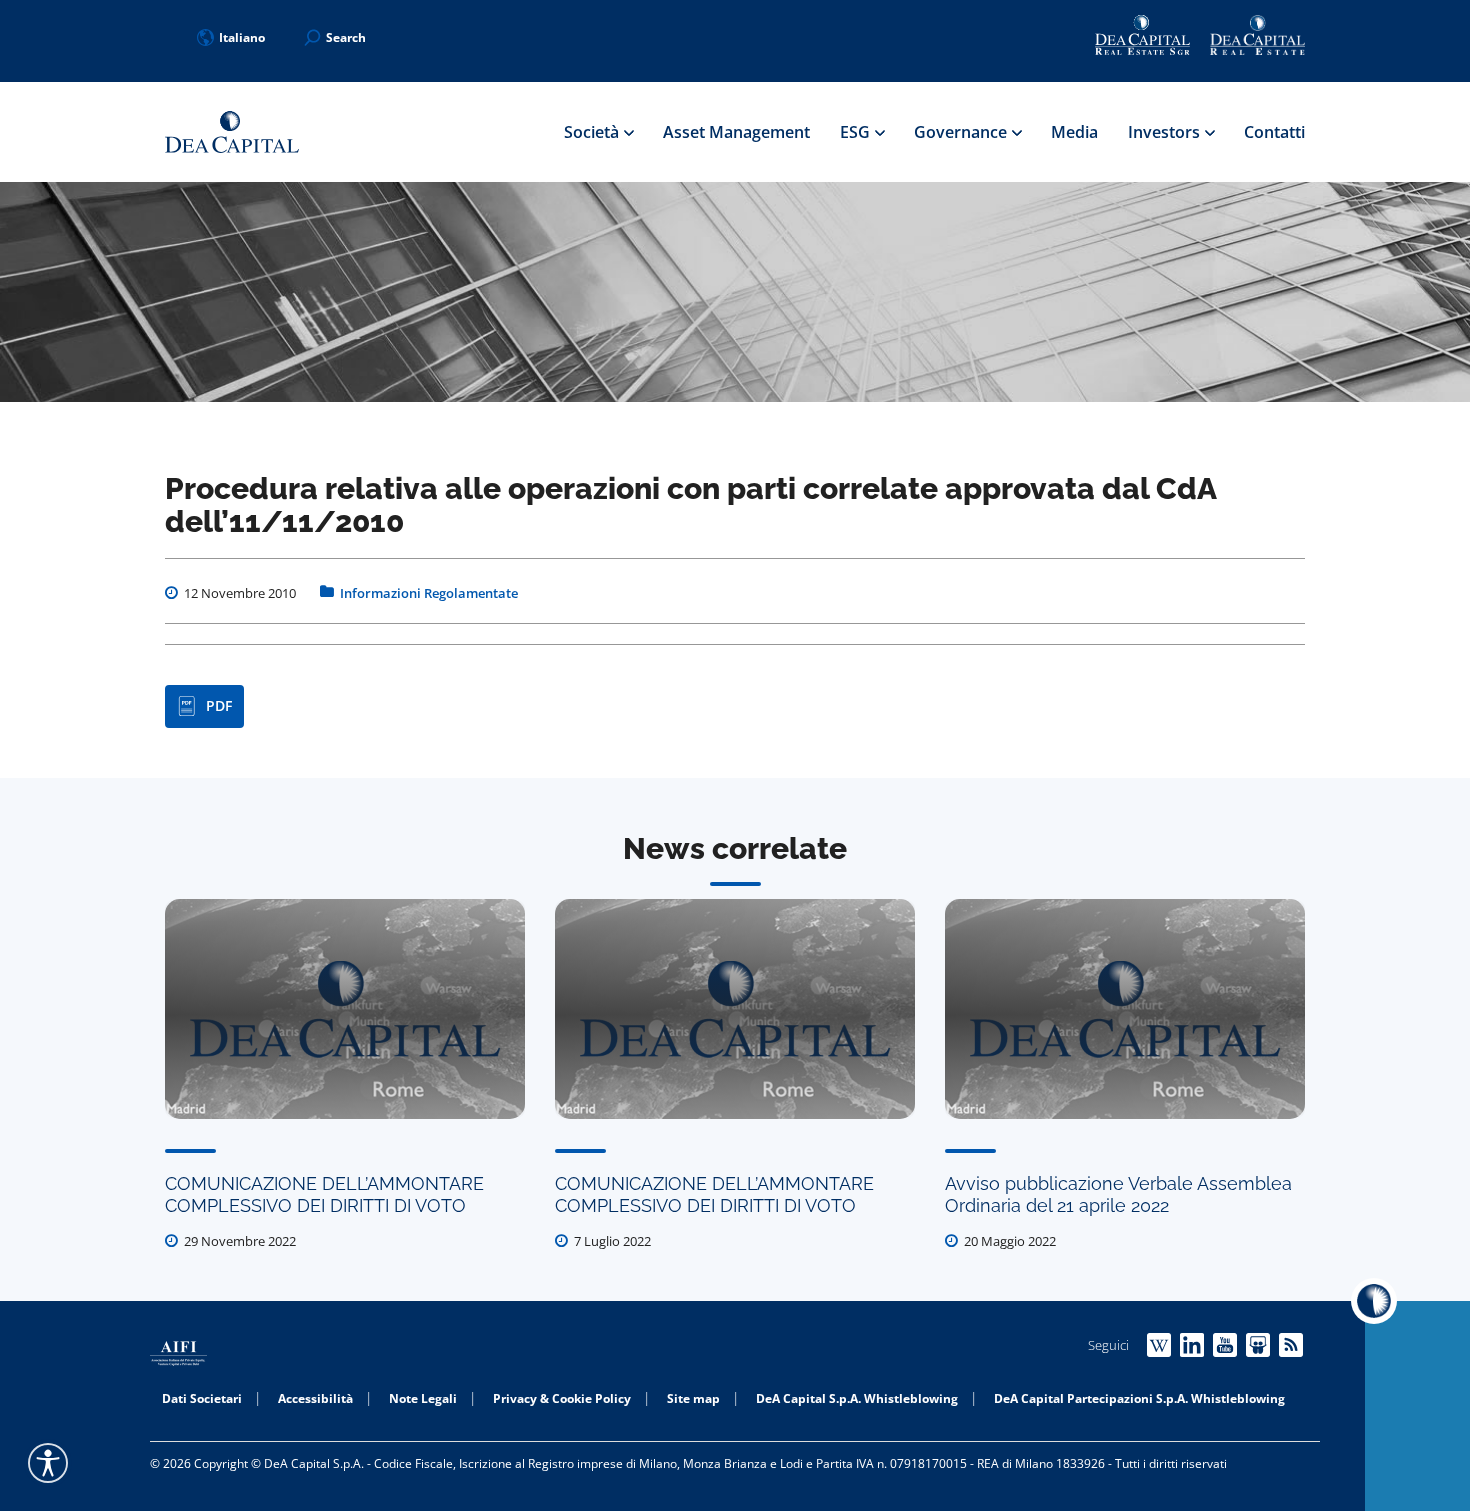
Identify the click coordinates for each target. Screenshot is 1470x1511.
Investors (1166, 132)
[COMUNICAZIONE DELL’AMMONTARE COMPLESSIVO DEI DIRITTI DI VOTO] (345, 1009)
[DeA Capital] (232, 132)
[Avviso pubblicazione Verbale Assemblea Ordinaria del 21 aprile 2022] (1125, 1009)
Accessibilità (315, 1398)
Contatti (1274, 132)
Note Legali (423, 1398)
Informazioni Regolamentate (429, 593)
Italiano (242, 37)
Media (1074, 132)
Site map (693, 1398)
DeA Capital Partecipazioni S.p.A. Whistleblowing (1139, 1398)
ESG (857, 132)
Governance (962, 132)
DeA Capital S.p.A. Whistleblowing (857, 1398)
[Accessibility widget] (48, 1463)
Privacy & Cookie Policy (562, 1398)
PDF (219, 705)
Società (593, 132)
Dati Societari (202, 1398)
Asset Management (736, 132)
